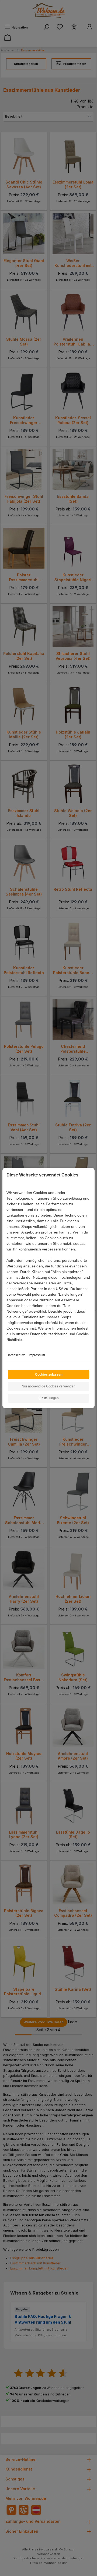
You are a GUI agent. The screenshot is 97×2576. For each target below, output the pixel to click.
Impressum (37, 1355)
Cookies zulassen (49, 1375)
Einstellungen (49, 1398)
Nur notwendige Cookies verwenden (49, 1386)
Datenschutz (16, 1355)
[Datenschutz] (7, 1346)
